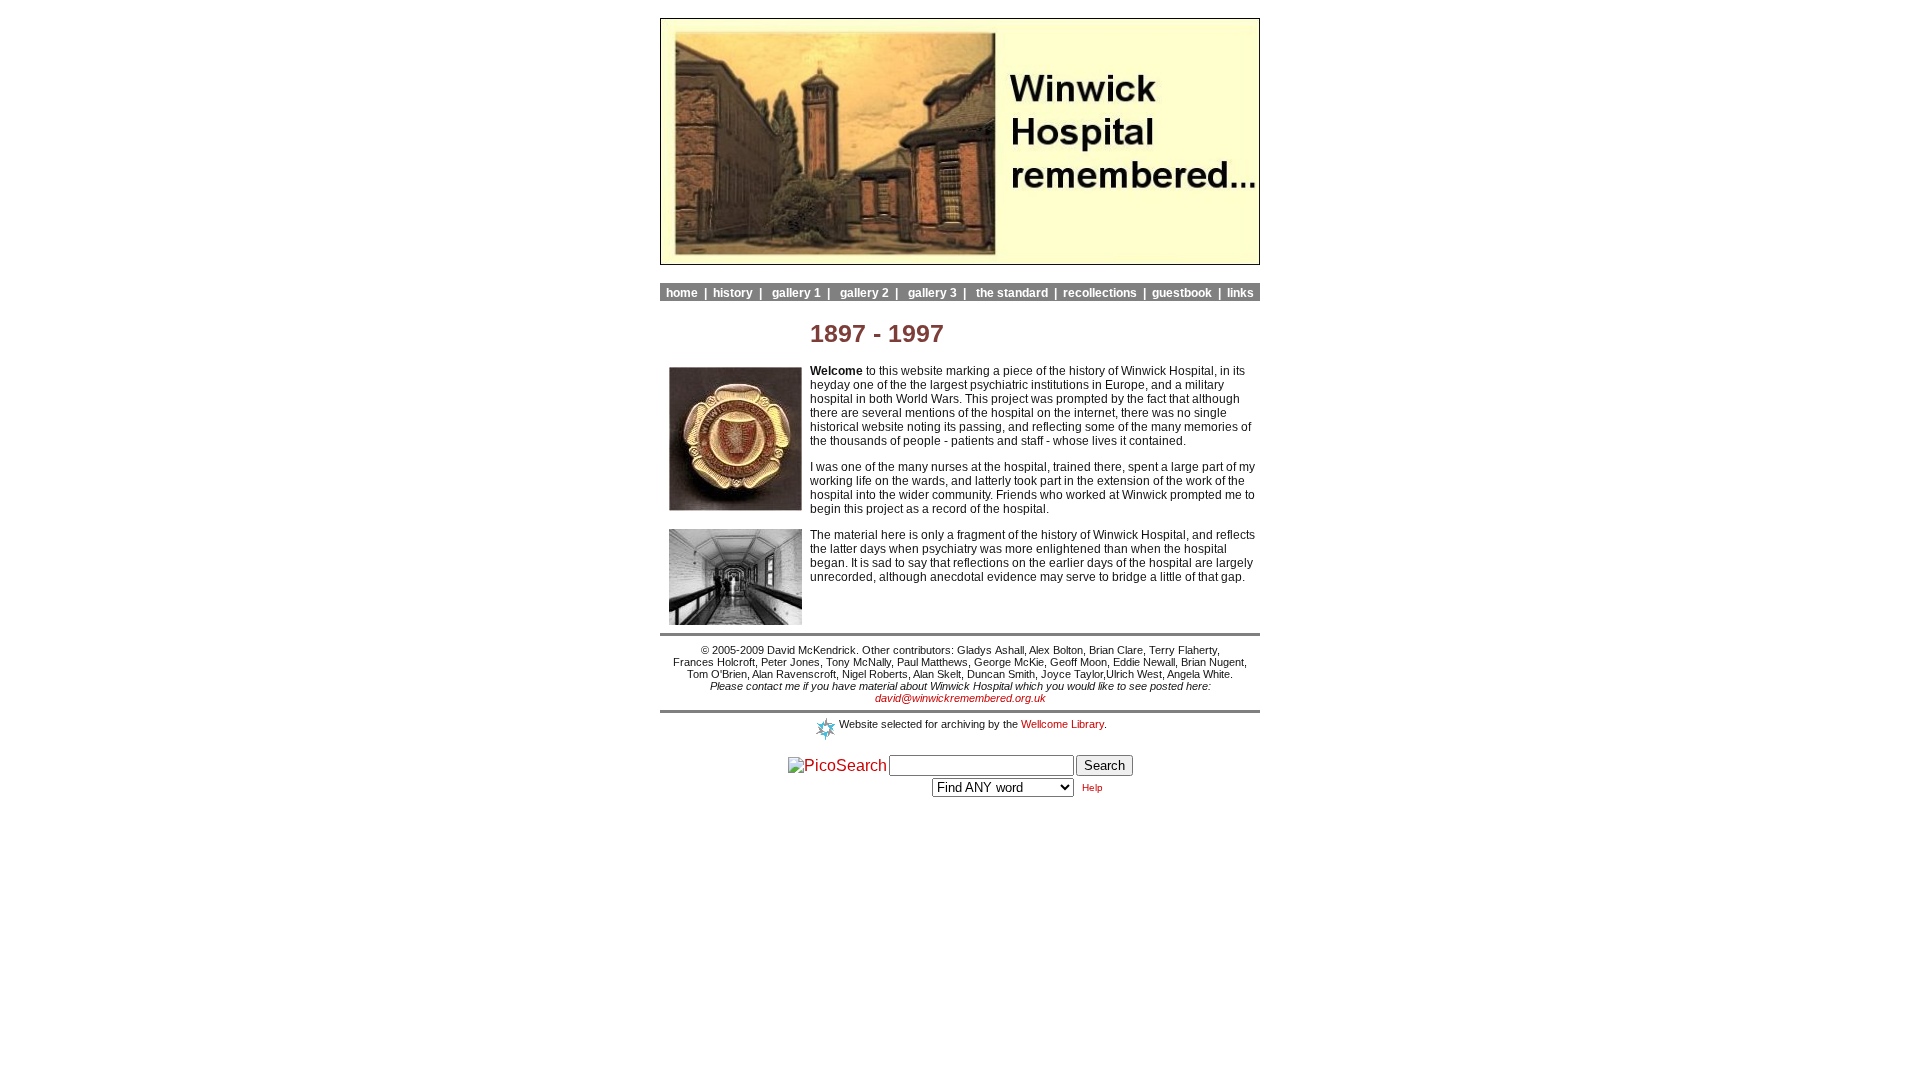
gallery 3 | (934, 293)
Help (1092, 787)
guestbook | (1183, 293)
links (1237, 293)
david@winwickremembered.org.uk (960, 698)
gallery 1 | (798, 293)
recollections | (1101, 293)
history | (734, 293)
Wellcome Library (1062, 724)
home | (683, 293)
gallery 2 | (866, 293)
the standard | (1013, 293)
